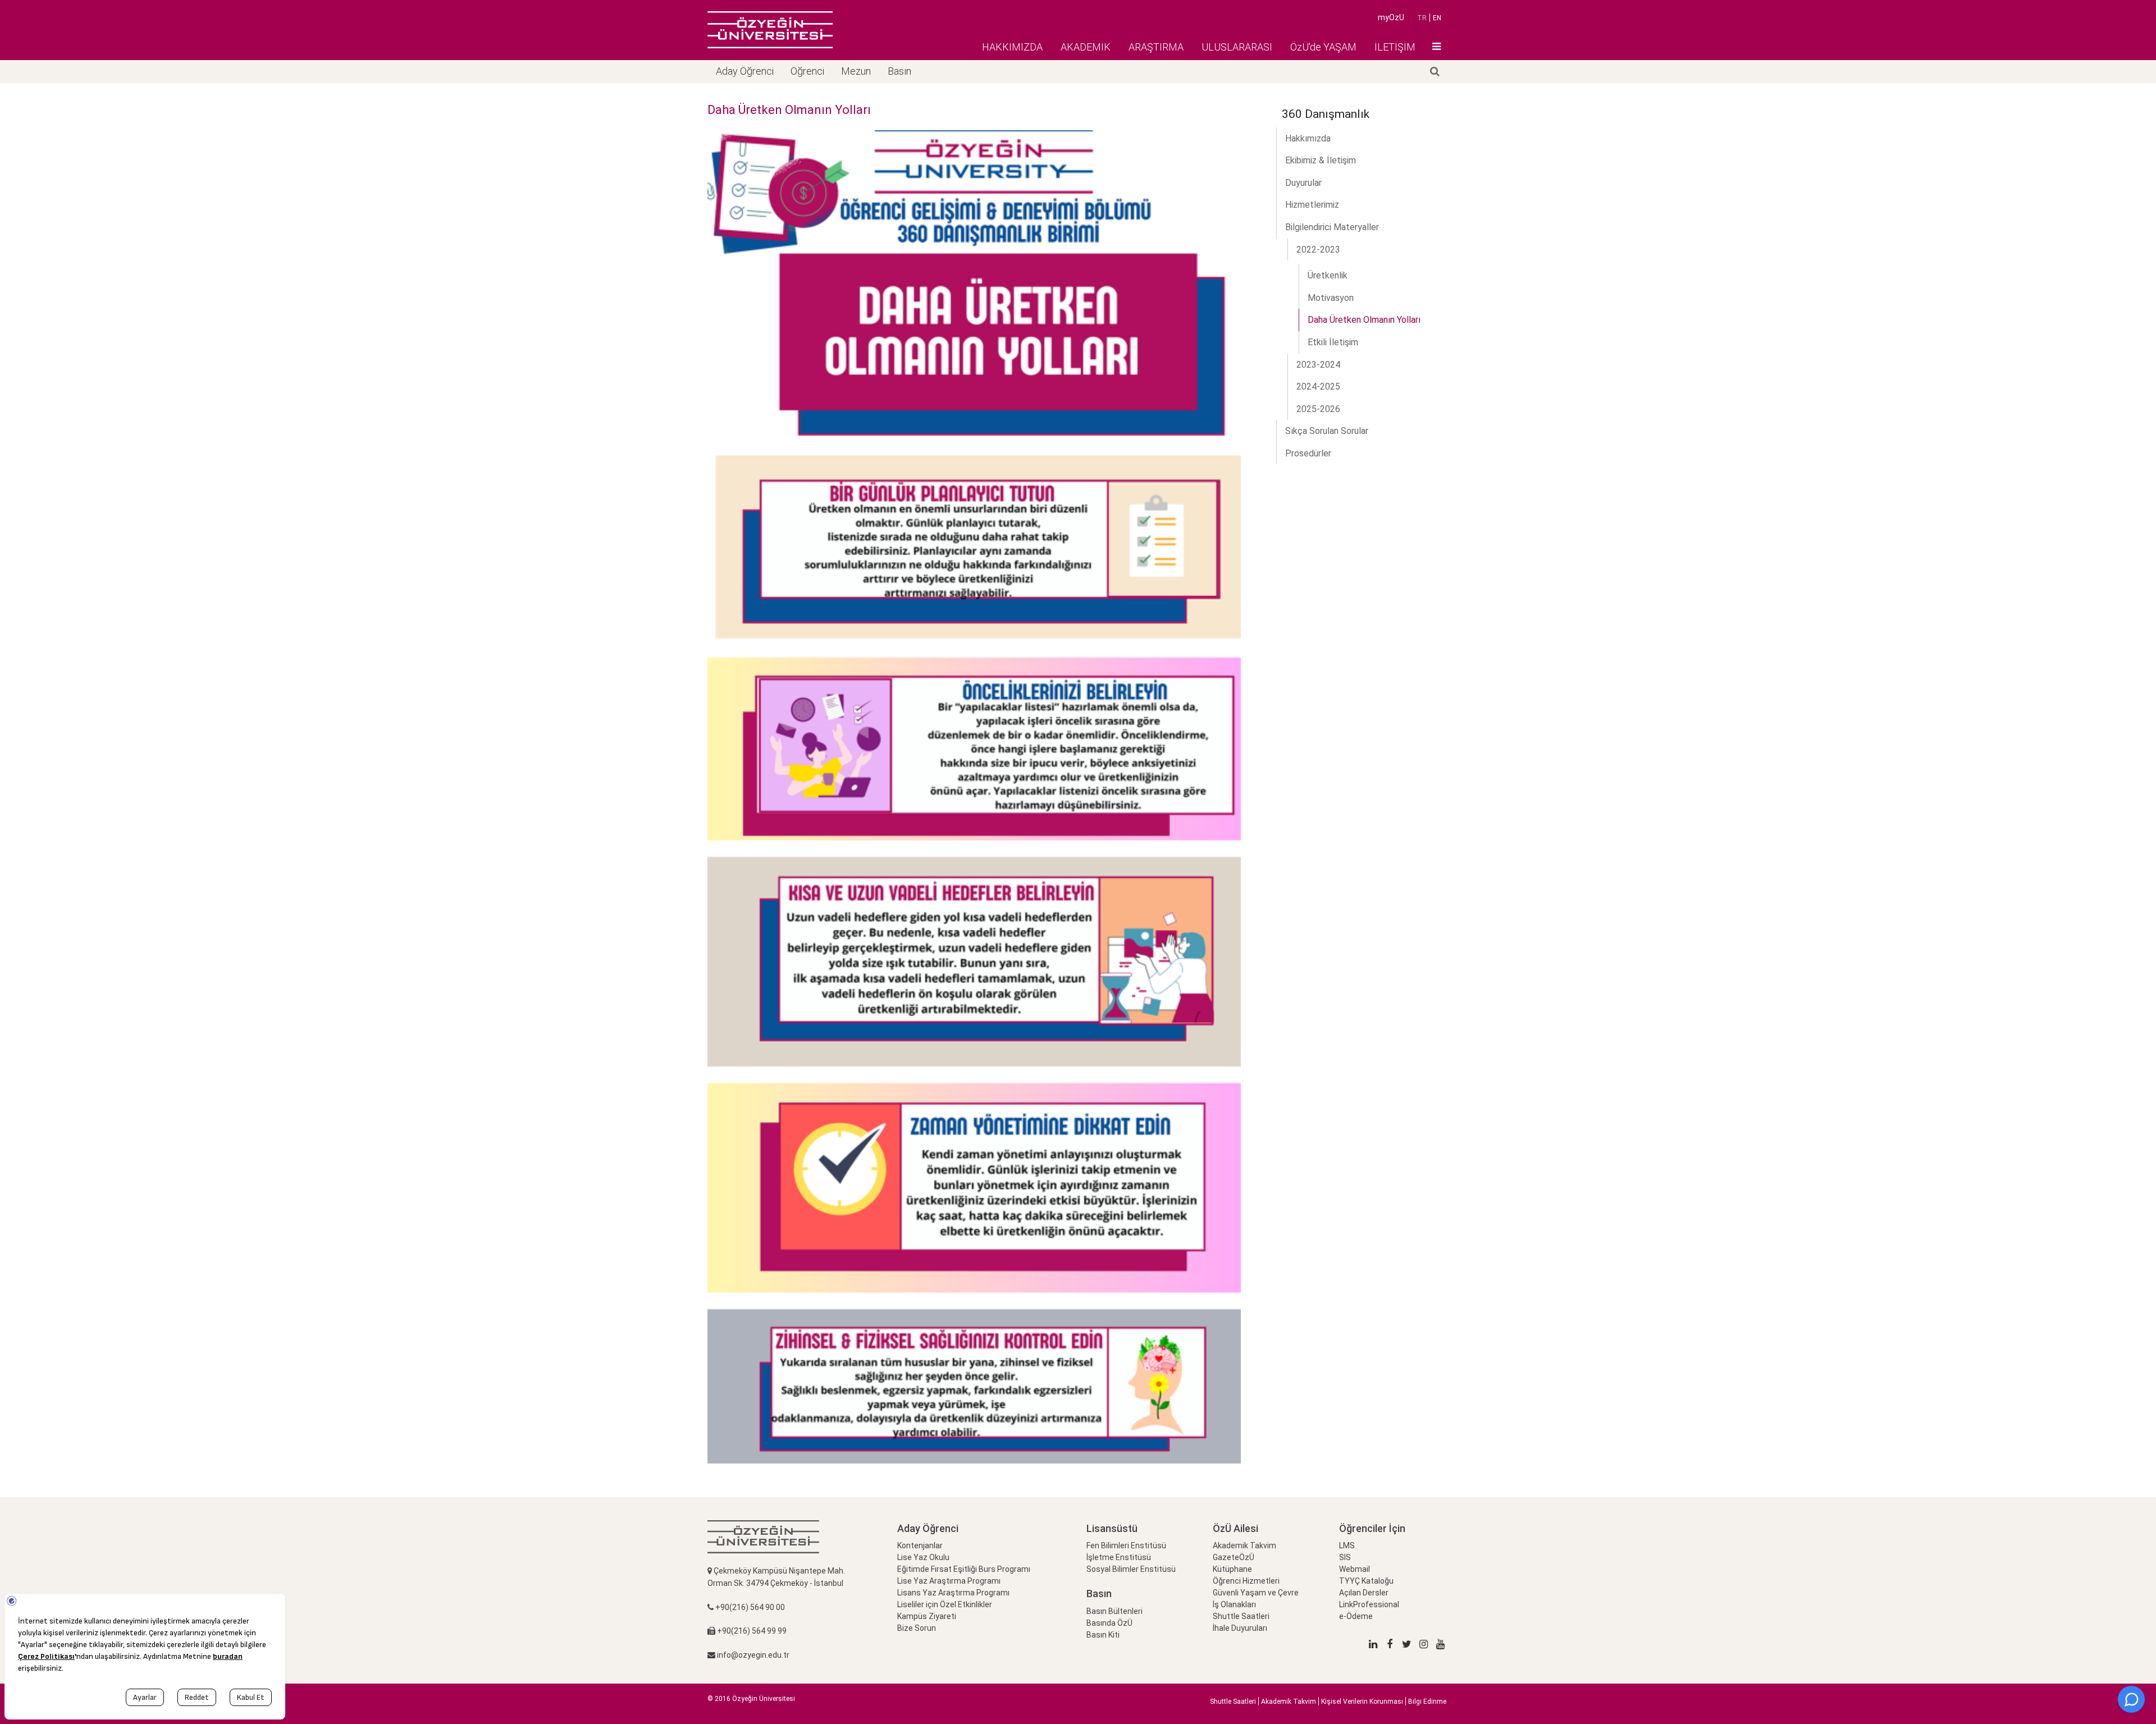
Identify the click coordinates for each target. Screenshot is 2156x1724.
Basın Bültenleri (1114, 1611)
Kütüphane (1232, 1569)
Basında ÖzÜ (1109, 1623)
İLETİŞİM (1395, 47)
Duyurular (1303, 183)
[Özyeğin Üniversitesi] (770, 30)
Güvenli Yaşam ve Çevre (1256, 1593)
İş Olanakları (1234, 1604)
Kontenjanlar (920, 1545)
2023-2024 (1318, 365)
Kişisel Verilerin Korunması (1362, 1702)
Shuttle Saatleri (1241, 1616)
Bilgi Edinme (1427, 1702)
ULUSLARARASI (1237, 47)
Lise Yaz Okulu (923, 1557)
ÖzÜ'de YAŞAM (1323, 47)
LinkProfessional (1369, 1604)
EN (1437, 18)
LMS (1347, 1545)
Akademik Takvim (1244, 1545)
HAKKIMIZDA (1012, 47)
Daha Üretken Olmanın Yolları (1364, 320)
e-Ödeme (1356, 1616)
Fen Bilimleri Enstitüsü (1126, 1545)
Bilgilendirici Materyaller (1332, 227)
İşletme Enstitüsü (1119, 1557)
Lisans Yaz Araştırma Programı (953, 1593)
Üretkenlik (1328, 275)
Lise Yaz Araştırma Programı (949, 1581)
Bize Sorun (917, 1628)
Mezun (856, 71)
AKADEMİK (1086, 47)
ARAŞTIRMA (1156, 47)
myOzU (1391, 17)
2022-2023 (1318, 250)
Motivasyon (1331, 298)
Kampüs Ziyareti (927, 1616)
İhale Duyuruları (1240, 1628)
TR (1422, 18)
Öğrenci (807, 71)
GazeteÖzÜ (1234, 1557)
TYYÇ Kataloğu (1366, 1581)
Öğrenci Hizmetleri (1246, 1581)
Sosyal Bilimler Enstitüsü (1131, 1569)
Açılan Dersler (1364, 1593)
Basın (899, 71)
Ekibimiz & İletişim (1321, 160)
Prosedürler (1308, 453)
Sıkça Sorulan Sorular (1327, 431)
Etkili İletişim (1333, 342)
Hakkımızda (1308, 138)
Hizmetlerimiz (1312, 205)
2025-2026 (1318, 409)
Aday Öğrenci (745, 71)
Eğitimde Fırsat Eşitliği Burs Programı (964, 1569)
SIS (1345, 1557)
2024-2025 (1318, 387)
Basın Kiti (1103, 1635)
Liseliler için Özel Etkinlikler (945, 1604)
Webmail (1355, 1569)
